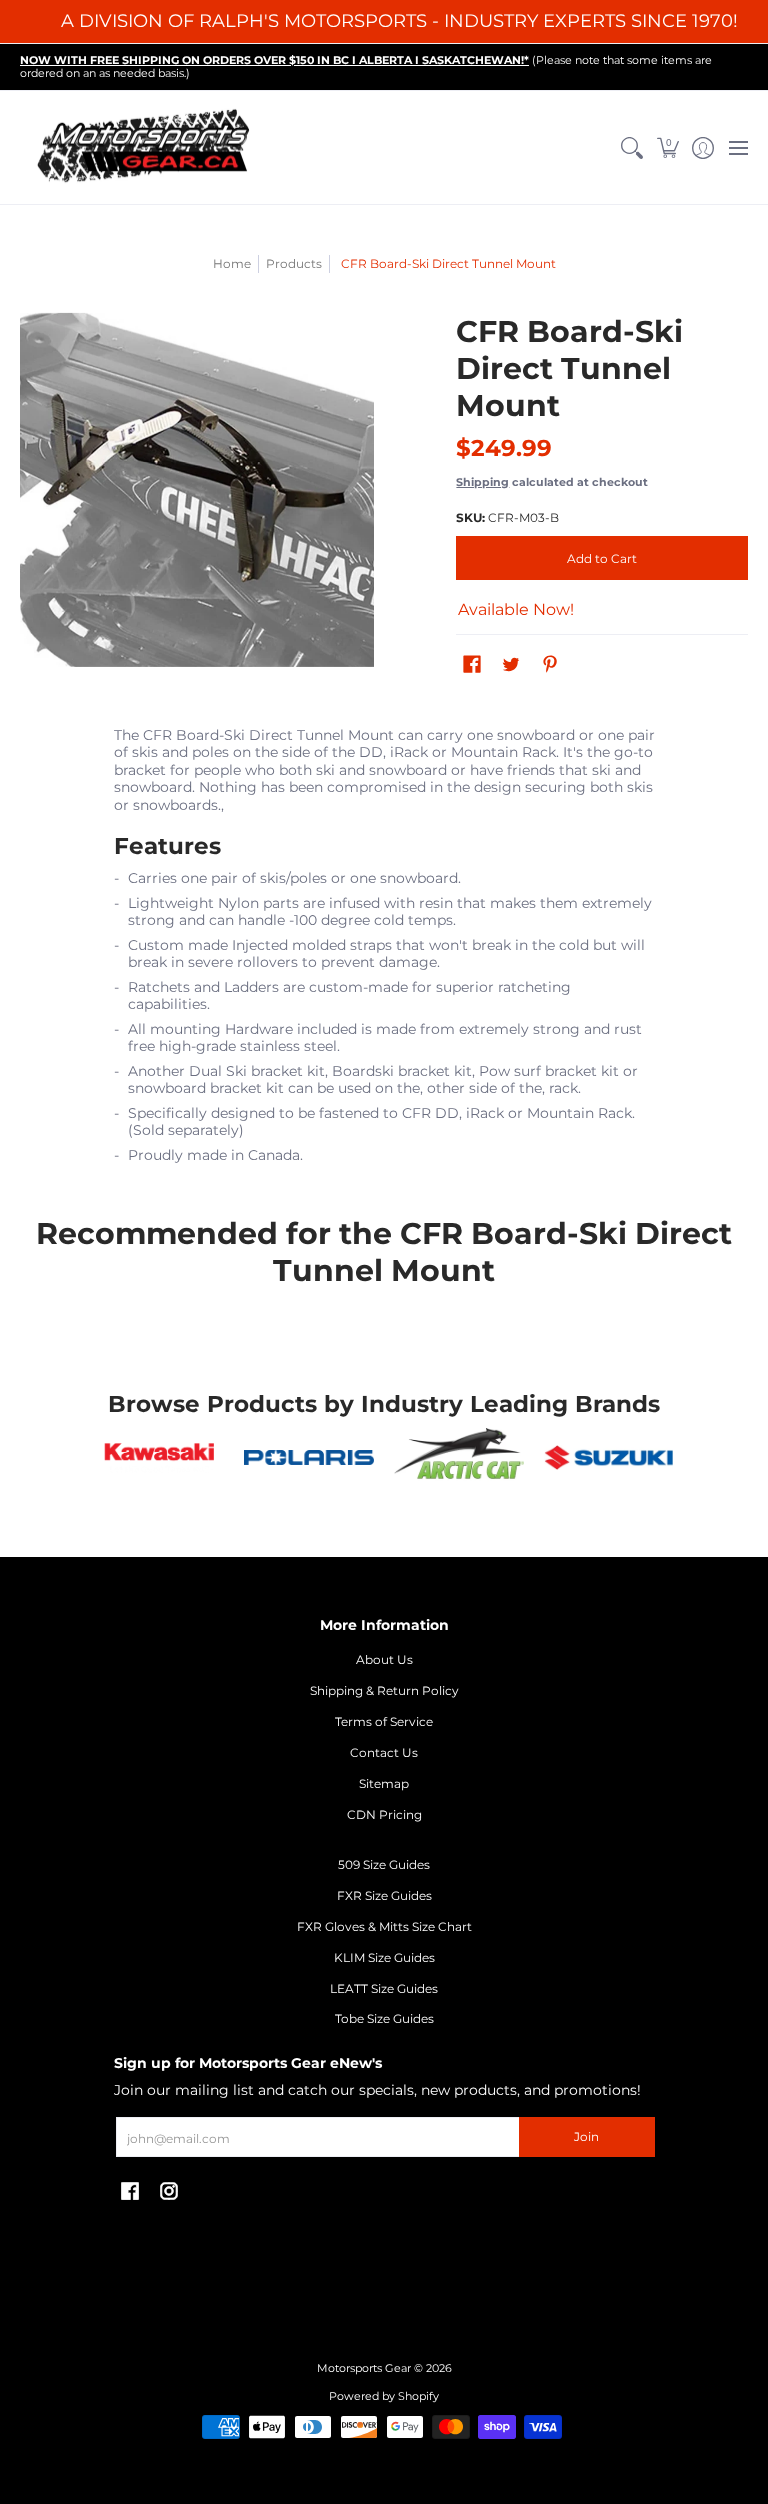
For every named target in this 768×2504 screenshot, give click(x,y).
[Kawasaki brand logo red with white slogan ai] (160, 1458)
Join (586, 2136)
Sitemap (384, 1783)
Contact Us (384, 1752)
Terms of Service (384, 1721)
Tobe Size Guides (384, 2018)
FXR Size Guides (384, 1895)
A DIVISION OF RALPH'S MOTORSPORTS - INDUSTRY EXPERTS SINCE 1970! (399, 21)
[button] (667, 148)
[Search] (632, 148)
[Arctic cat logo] (459, 1457)
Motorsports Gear (364, 2368)
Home (232, 263)
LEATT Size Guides (384, 1988)
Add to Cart (602, 558)
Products (294, 263)
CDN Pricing (384, 1814)
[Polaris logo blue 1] (309, 1457)
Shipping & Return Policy (384, 1690)
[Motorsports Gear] (145, 148)
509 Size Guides (384, 1864)
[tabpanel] (384, 951)
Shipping (482, 482)
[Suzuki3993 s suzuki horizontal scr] (609, 1457)
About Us (384, 1659)
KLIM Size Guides (384, 1957)
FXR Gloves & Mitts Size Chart (384, 1926)
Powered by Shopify (384, 2396)
